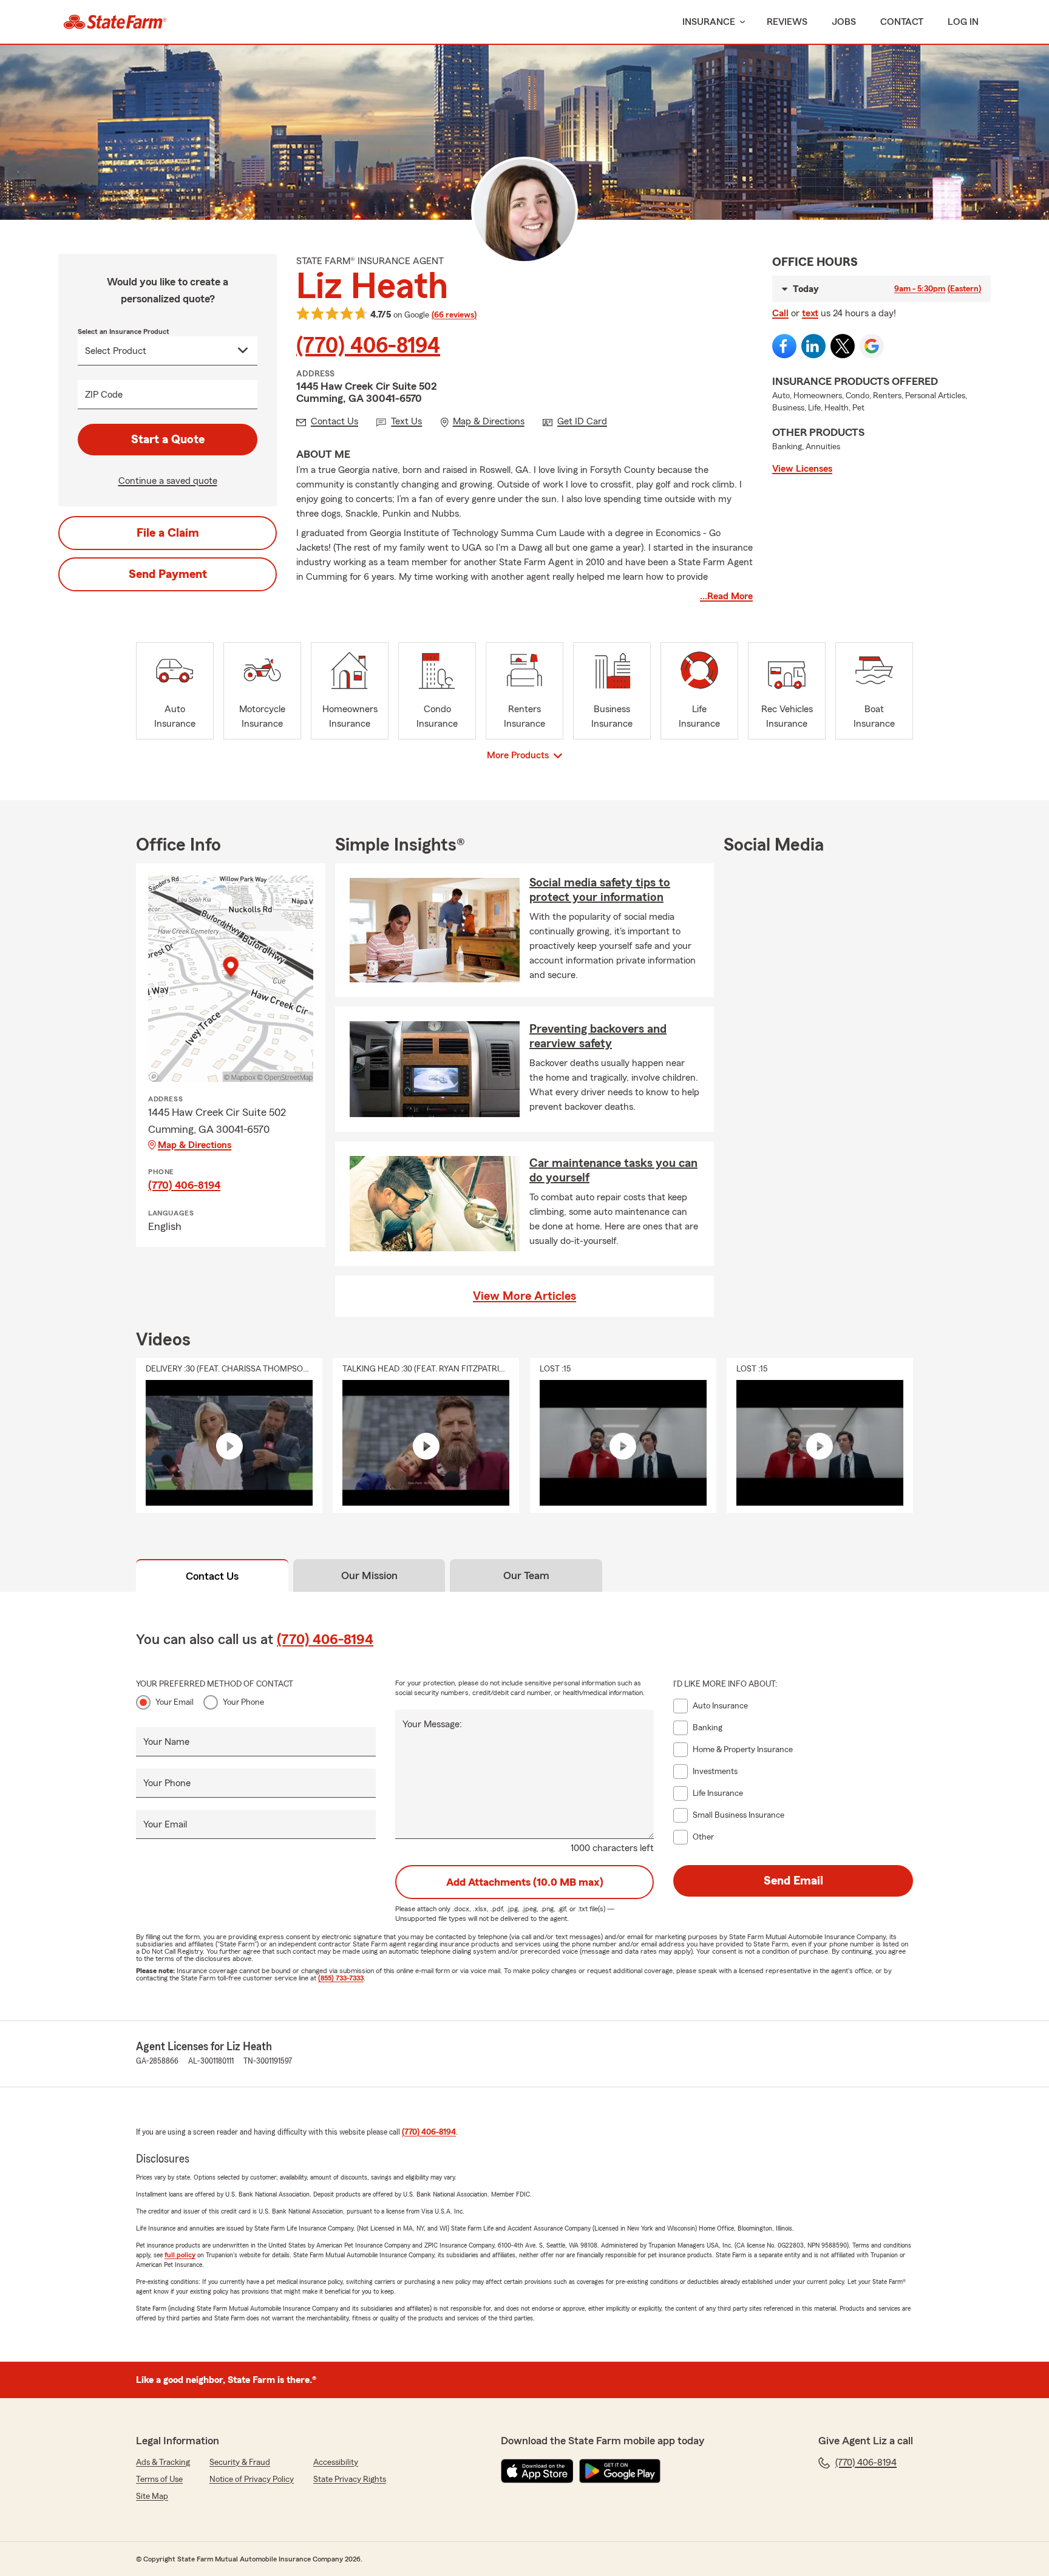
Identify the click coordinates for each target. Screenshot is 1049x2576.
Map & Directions (195, 1145)
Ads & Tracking (163, 2462)
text (810, 313)
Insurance (709, 22)
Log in (963, 22)
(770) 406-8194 (368, 346)
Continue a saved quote (168, 481)
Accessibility (336, 2462)
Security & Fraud (240, 2462)
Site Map (152, 2496)
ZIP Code (104, 395)
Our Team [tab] (526, 1575)
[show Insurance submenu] (740, 22)
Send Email (793, 1881)
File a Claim (168, 533)
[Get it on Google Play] (620, 2471)
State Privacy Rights (350, 2479)
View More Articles (524, 1296)
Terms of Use (159, 2479)
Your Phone (243, 1702)
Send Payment (168, 574)
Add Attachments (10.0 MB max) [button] (525, 1882)
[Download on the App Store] (537, 2471)
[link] (115, 22)
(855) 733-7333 (341, 1978)
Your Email (175, 1702)
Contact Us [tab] (212, 1576)
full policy (180, 2255)
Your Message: (432, 1724)
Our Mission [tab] (369, 1575)
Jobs (844, 22)
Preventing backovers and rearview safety (598, 1036)
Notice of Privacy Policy (252, 2479)
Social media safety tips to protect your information (600, 890)
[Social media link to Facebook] (784, 346)
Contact (902, 22)
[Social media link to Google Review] (872, 346)
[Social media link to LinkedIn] (813, 346)
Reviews (787, 22)
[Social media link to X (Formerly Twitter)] (843, 346)
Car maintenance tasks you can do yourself (613, 1171)
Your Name (166, 1742)
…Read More (726, 596)
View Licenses (802, 469)
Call (780, 313)
